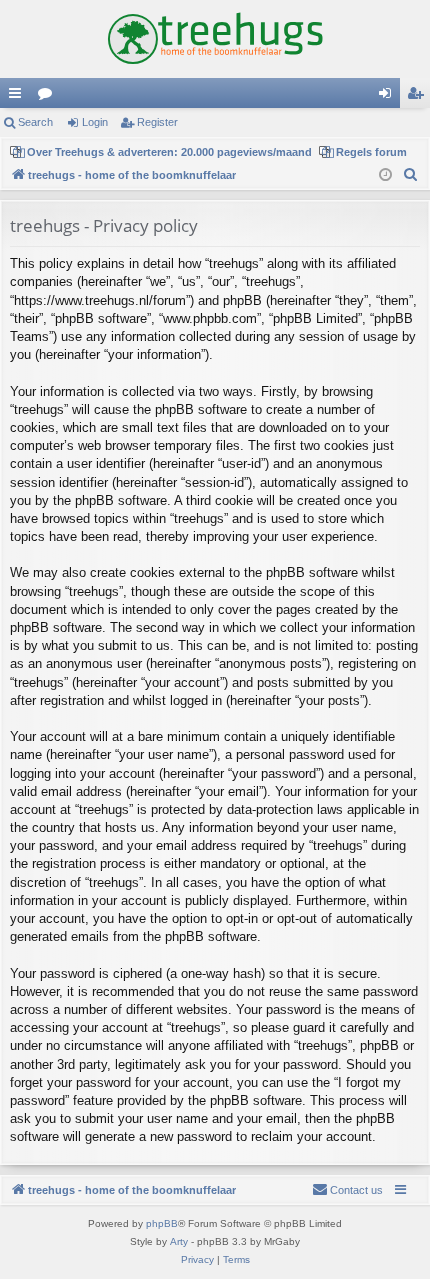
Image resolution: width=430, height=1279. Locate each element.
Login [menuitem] (389, 97)
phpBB (162, 1223)
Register (157, 122)
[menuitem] (411, 175)
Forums (49, 97)
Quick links (19, 97)
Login (95, 122)
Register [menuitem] (419, 97)
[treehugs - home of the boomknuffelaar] (215, 39)
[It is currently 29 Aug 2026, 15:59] (385, 175)
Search (35, 122)
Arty (179, 1241)
